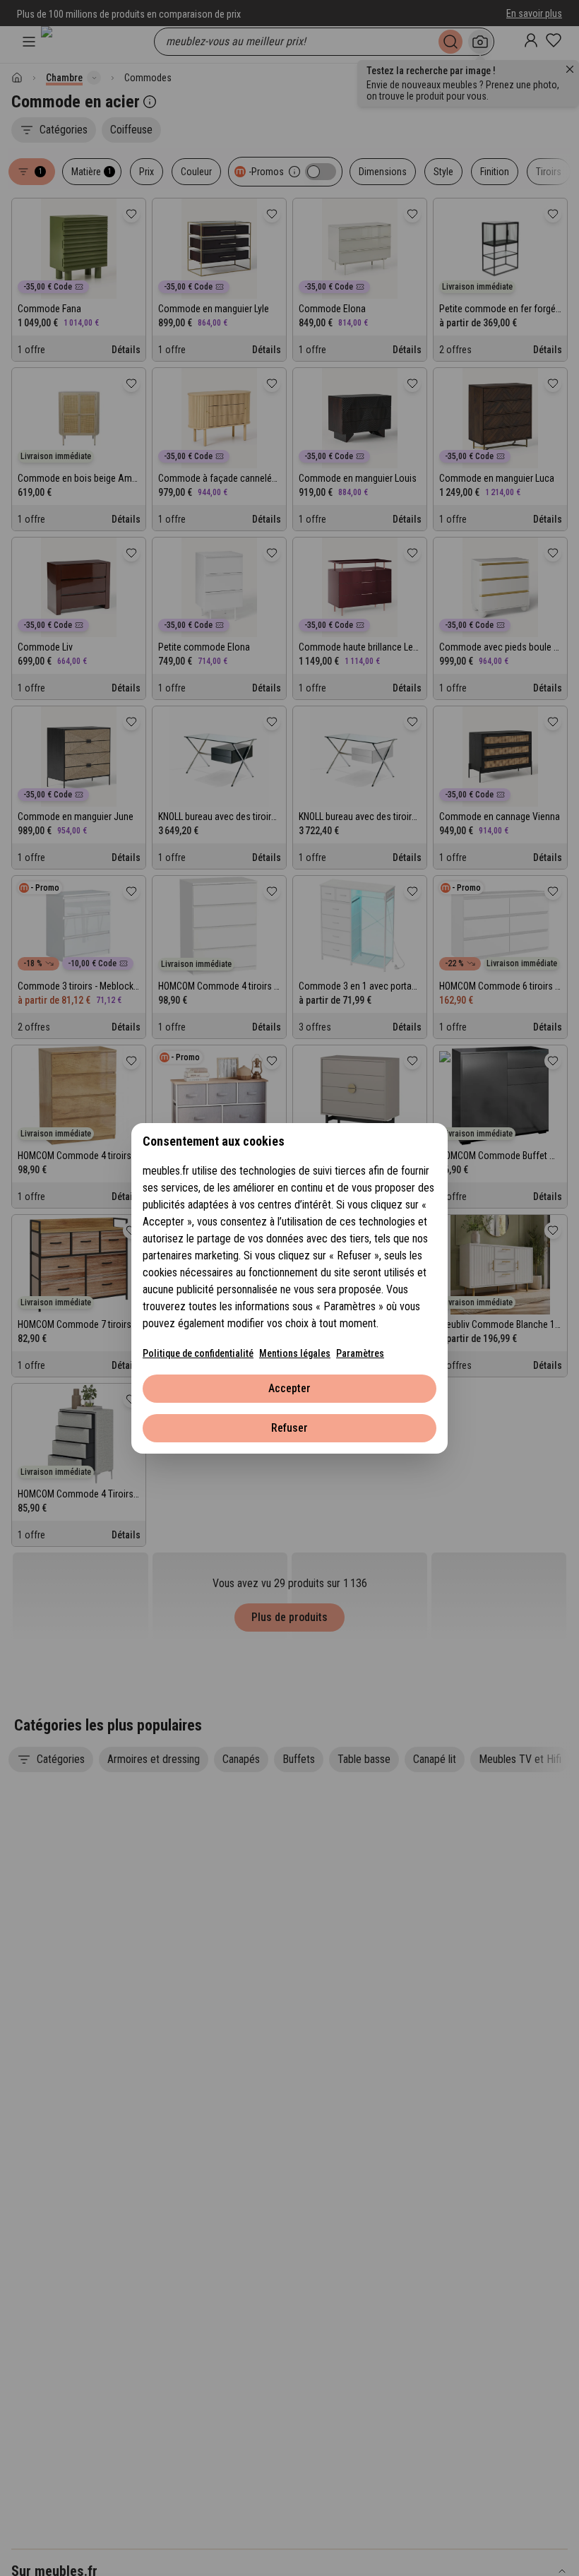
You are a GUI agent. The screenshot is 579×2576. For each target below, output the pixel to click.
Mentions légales (295, 1353)
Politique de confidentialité (198, 1353)
